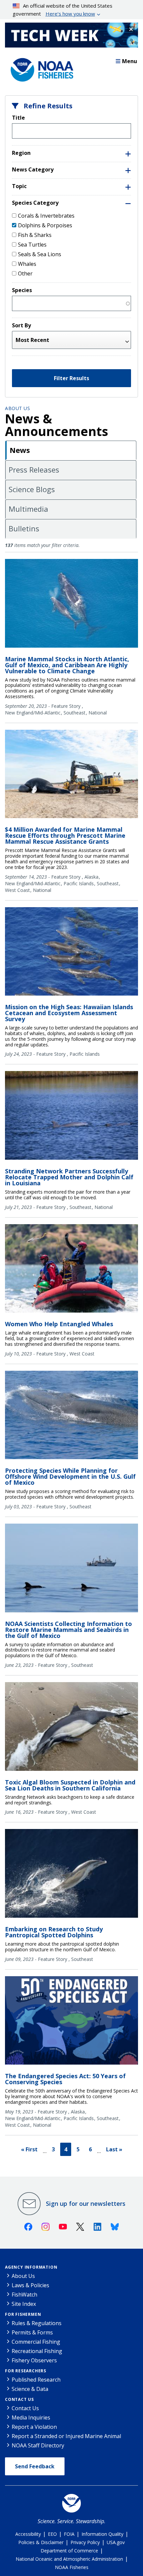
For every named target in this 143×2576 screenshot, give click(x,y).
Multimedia (28, 509)
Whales (27, 264)
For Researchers (26, 2371)
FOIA (69, 2534)
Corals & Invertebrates (46, 216)
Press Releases (34, 470)
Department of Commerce (69, 2551)
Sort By (21, 325)
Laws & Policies (30, 2285)
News (20, 450)
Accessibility (28, 2534)
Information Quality (102, 2534)
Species (22, 290)
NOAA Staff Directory (38, 2445)
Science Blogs (32, 489)
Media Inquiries (31, 2417)
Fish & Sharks (35, 235)
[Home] (40, 68)
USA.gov (116, 2542)
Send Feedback (35, 2466)
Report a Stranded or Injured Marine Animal (66, 2436)
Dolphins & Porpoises (45, 225)
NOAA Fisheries (72, 2567)
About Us (17, 408)
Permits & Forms (32, 2332)
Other (25, 273)
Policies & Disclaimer (41, 2542)
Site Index (24, 2304)
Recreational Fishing (37, 2351)
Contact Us (19, 2399)
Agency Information (31, 2267)
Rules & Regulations (37, 2323)
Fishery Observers (34, 2360)
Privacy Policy (85, 2542)
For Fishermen (23, 2314)
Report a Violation (34, 2427)
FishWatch (24, 2295)
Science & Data (30, 2389)
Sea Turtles (32, 245)
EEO (52, 2534)
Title (18, 118)
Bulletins (24, 528)
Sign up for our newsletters (86, 2203)
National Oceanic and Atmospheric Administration (69, 2559)
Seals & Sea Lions (40, 254)
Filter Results (71, 378)
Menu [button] (130, 61)
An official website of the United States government (63, 10)
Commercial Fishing (36, 2342)
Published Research (36, 2380)
